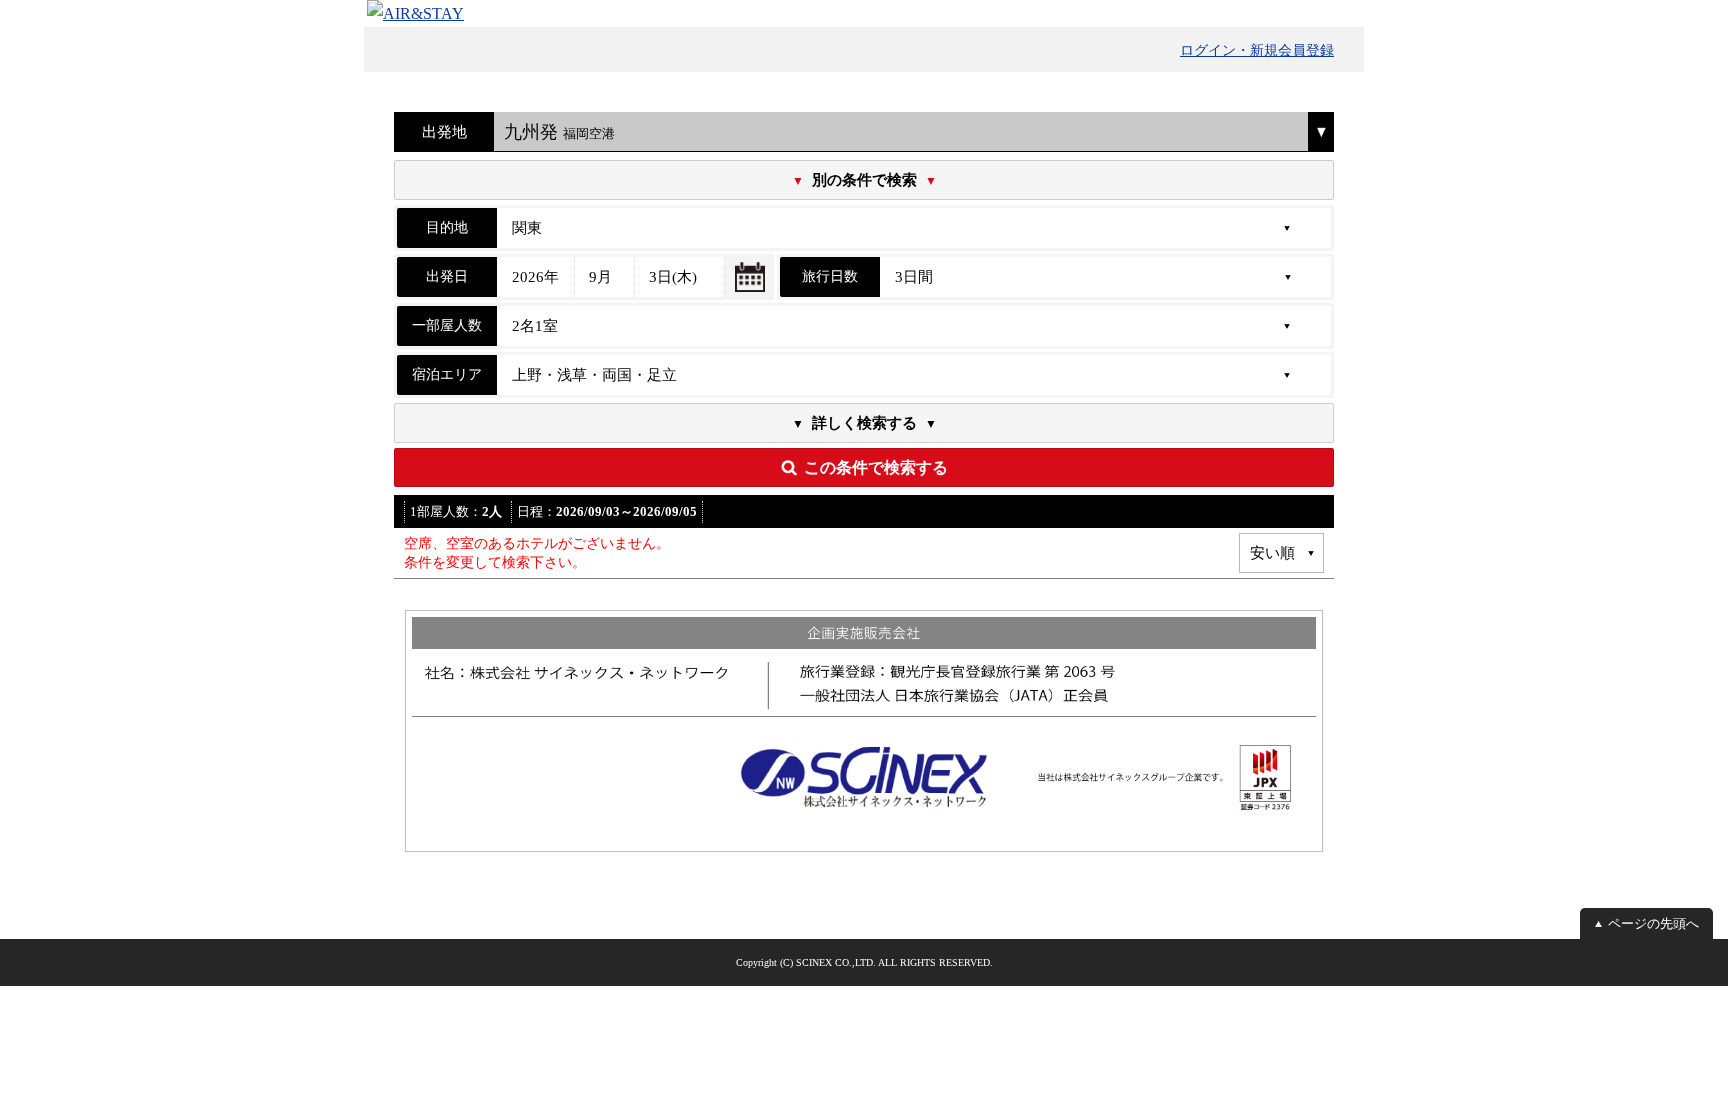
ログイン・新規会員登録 (1257, 50)
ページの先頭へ (1653, 923)
